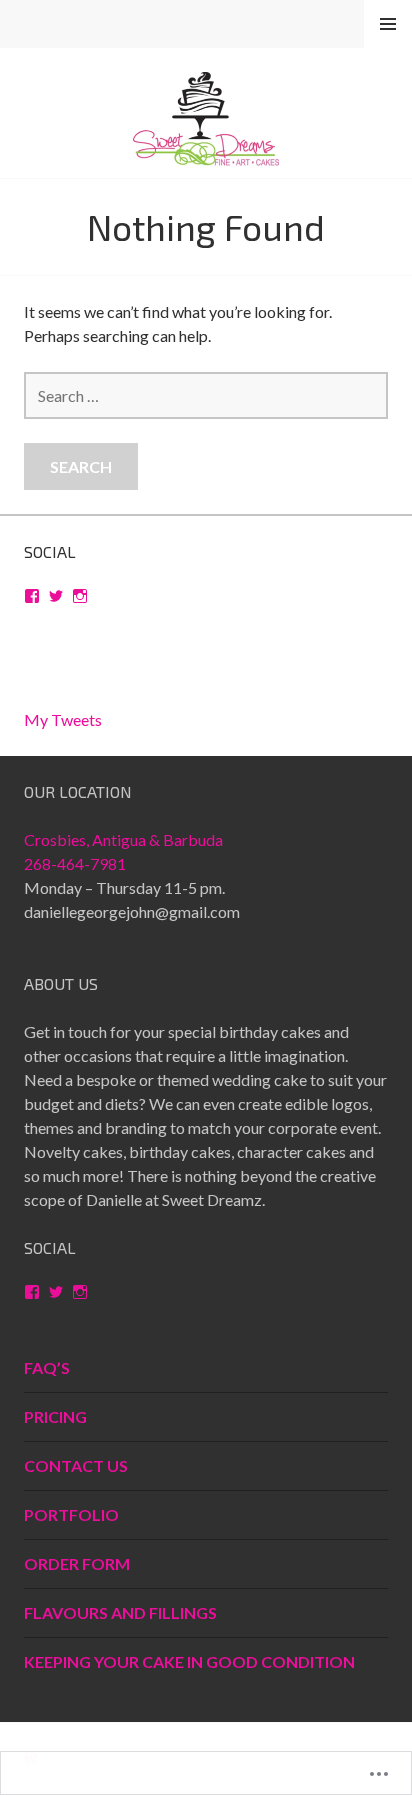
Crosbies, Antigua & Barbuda (123, 839)
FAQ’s (47, 1367)
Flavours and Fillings (120, 1612)
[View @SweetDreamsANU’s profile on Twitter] (56, 596)
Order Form (77, 1563)
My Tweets (63, 719)
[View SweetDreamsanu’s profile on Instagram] (80, 1292)
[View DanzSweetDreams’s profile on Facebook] (32, 596)
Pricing (55, 1416)
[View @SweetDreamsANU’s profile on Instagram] (80, 596)
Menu (388, 24)
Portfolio (71, 1514)
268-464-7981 (75, 863)
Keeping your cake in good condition (189, 1661)
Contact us (76, 1465)
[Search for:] (206, 395)
